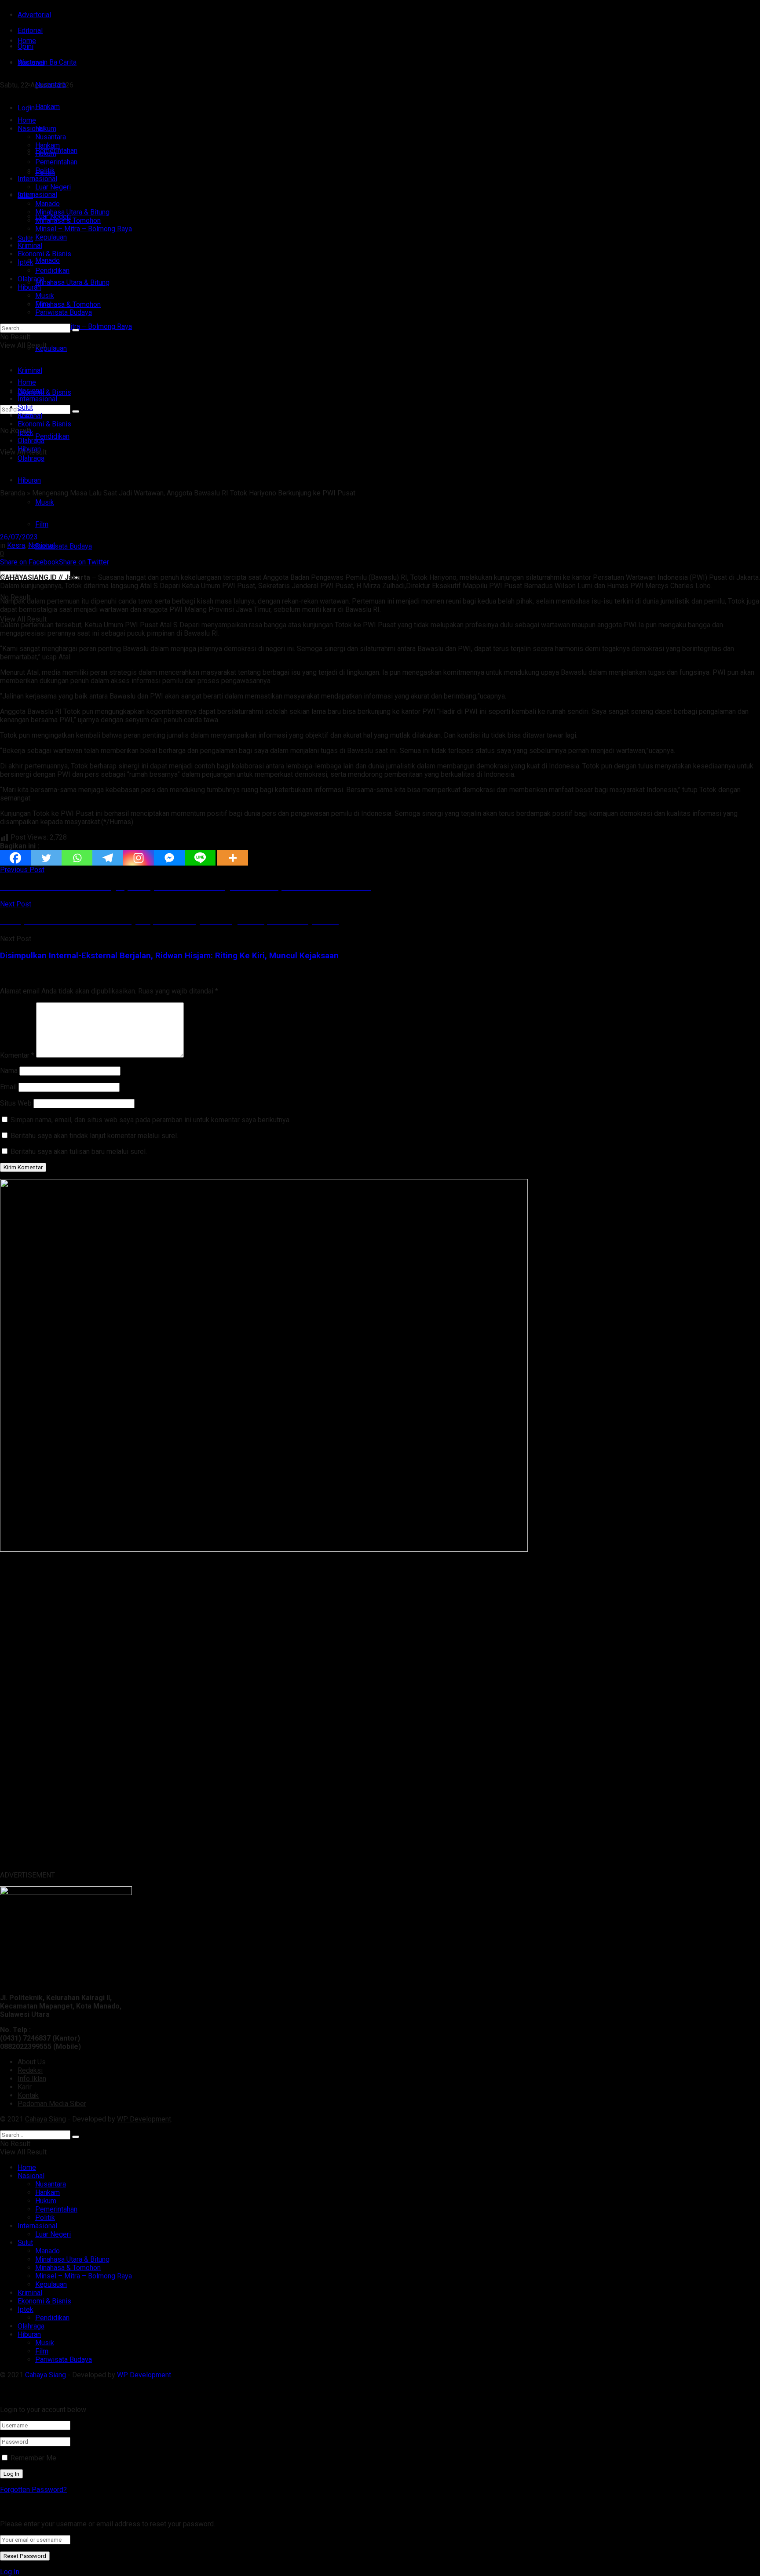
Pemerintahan (56, 162)
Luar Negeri (53, 187)
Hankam (47, 145)
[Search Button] (76, 330)
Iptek (26, 262)
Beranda (13, 493)
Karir (25, 2087)
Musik (45, 502)
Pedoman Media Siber (52, 2104)
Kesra (16, 545)
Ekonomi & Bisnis (44, 254)
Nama (9, 1071)
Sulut (25, 238)
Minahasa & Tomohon (68, 304)
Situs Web (16, 1103)
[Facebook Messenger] (169, 858)
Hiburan (29, 480)
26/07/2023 (19, 537)
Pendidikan (52, 436)
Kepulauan (51, 348)
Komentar (17, 1055)
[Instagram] (139, 858)
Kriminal (30, 246)
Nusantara (51, 137)
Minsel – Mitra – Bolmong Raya (84, 326)
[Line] (200, 858)
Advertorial (34, 15)
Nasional (31, 129)
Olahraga (31, 279)
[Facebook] (15, 858)
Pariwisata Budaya (64, 546)
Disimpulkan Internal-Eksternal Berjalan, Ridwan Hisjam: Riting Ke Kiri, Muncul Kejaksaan (169, 956)
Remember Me (33, 2458)
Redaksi (30, 2070)
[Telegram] (108, 858)
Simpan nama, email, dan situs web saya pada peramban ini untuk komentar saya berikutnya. (151, 1120)
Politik (45, 170)
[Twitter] (46, 858)
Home (27, 41)
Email (8, 1087)
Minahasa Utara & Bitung (72, 282)
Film (42, 524)
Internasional (37, 195)
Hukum (46, 154)
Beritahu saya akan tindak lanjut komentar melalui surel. (94, 1136)
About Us (32, 2062)
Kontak (28, 2095)
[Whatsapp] (77, 858)
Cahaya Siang (46, 2119)
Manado (47, 260)
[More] (233, 858)
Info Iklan (32, 2079)
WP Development (144, 2119)
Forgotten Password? (33, 2490)
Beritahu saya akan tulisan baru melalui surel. (79, 1152)
